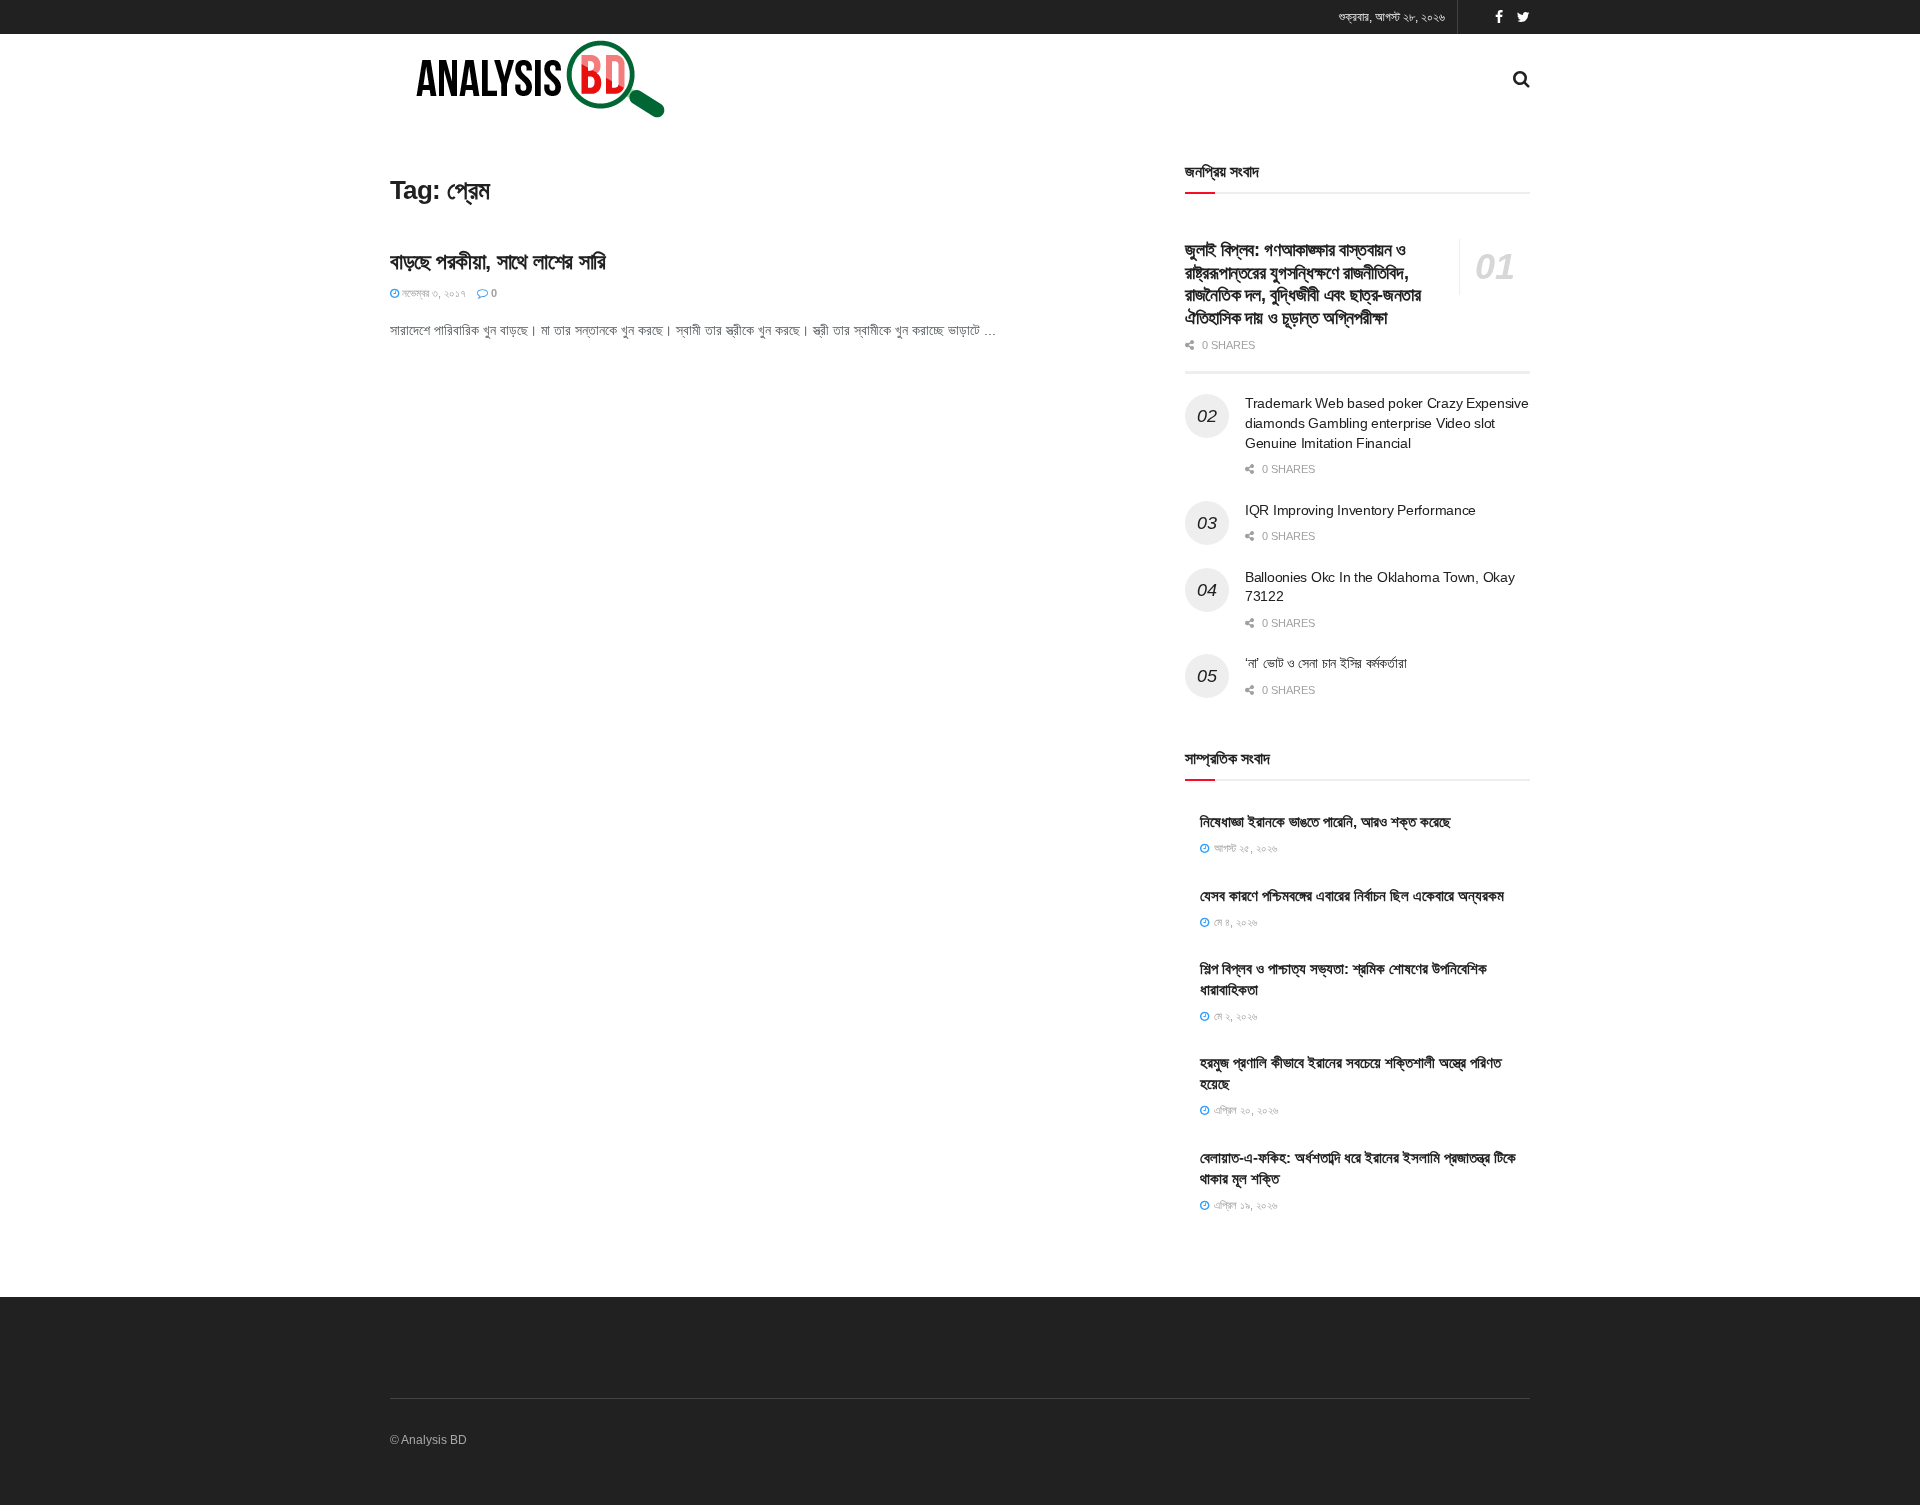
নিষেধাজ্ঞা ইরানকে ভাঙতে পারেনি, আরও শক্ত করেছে (1325, 821)
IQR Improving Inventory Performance (1360, 510)
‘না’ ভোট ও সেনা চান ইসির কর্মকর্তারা (1325, 663)
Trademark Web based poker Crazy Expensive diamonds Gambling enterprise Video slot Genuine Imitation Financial (1387, 422)
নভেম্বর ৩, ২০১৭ (432, 293)
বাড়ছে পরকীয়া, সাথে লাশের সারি (498, 261)
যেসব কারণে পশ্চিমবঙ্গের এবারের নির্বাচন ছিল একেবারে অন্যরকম (1352, 895)
